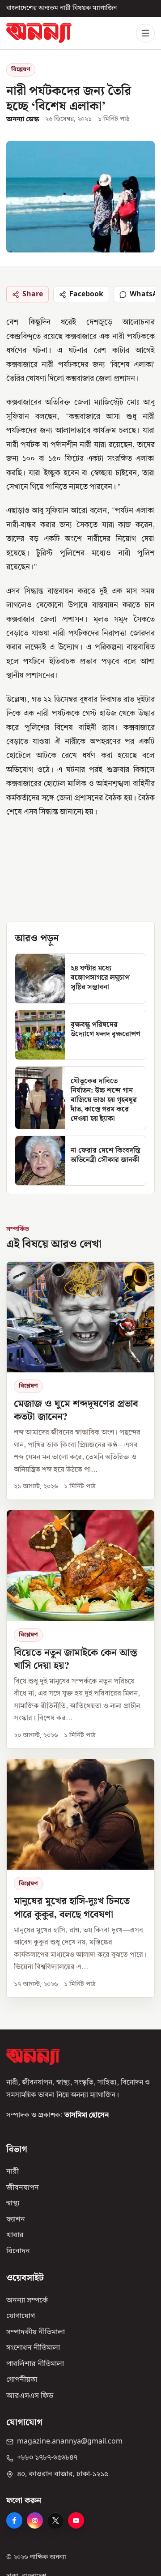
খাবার (15, 2235)
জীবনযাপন (23, 2188)
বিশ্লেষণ (21, 70)
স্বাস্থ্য (13, 2204)
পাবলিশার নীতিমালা (35, 2364)
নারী (13, 2172)
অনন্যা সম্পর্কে (27, 2301)
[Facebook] (14, 2520)
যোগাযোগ (21, 2316)
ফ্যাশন (16, 2220)
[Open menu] (145, 33)
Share (33, 295)
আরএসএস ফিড (30, 2396)
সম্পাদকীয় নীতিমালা (36, 2332)
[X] (55, 2520)
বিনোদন (18, 2251)
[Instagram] (35, 2520)
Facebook (86, 295)
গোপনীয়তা (22, 2380)
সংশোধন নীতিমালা (33, 2348)
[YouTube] (76, 2520)
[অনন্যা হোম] (39, 33)
